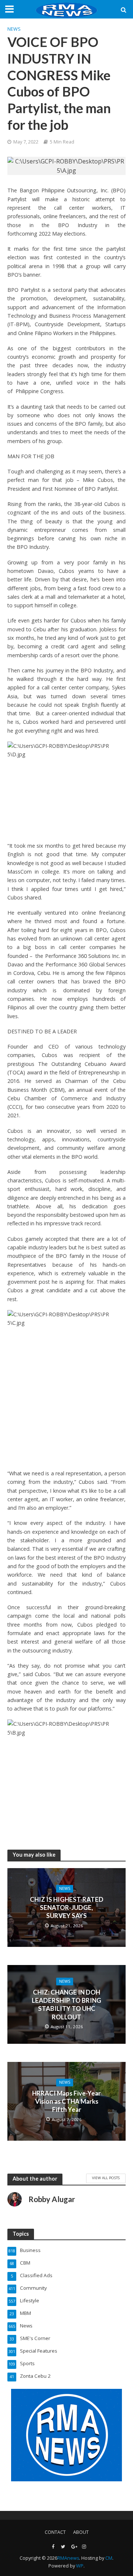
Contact (55, 2532)
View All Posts (106, 2178)
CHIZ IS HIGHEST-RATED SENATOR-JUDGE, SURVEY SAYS (67, 1908)
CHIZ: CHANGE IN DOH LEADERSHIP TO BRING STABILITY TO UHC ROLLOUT (66, 2005)
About (81, 2532)
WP (80, 2566)
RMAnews (68, 2558)
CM (109, 2558)
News (14, 29)
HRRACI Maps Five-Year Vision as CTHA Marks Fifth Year (66, 2101)
